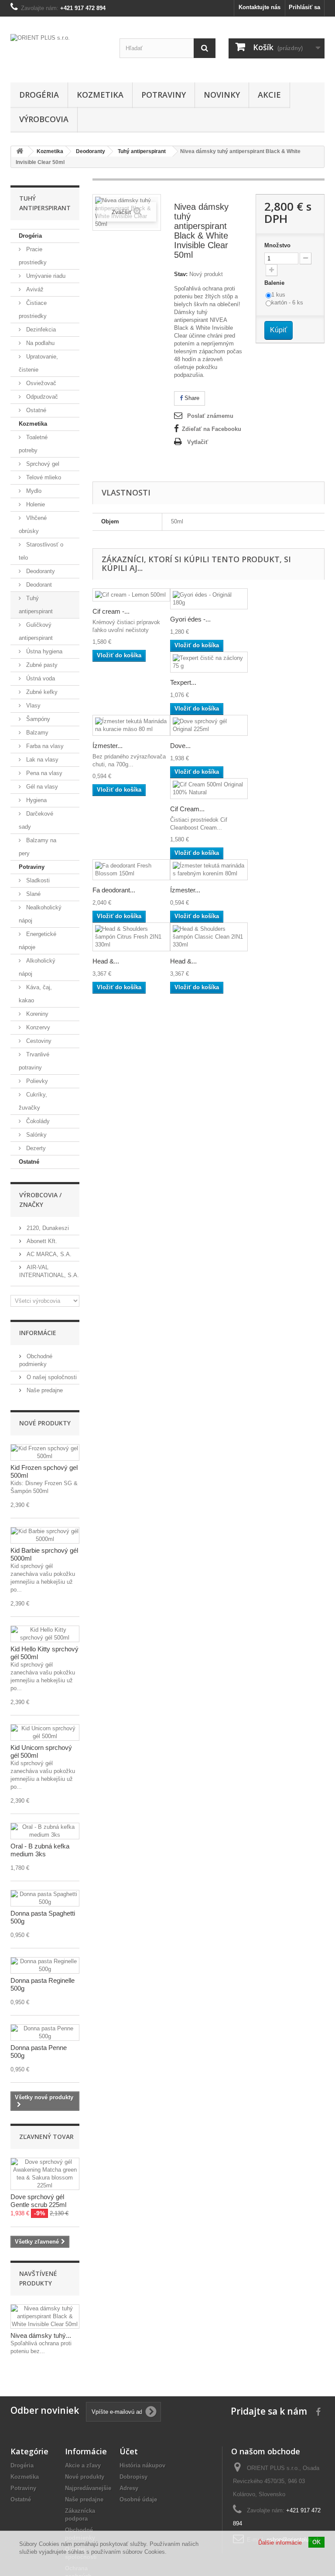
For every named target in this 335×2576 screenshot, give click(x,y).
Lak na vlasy (41, 760)
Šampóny (37, 719)
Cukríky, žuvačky (33, 1101)
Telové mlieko (43, 477)
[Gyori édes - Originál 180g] (209, 599)
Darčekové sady (36, 820)
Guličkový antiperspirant (36, 631)
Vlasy (32, 705)
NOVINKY (222, 95)
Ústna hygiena (43, 651)
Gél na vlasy (41, 787)
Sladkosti (37, 880)
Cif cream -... (111, 611)
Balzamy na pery (38, 847)
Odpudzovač (41, 397)
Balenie (275, 283)
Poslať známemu (210, 416)
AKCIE (269, 95)
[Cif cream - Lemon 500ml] (131, 595)
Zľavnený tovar (46, 2137)
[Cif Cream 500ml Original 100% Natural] (209, 789)
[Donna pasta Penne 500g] (45, 2033)
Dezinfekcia (40, 330)
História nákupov (142, 2465)
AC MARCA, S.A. (48, 1254)
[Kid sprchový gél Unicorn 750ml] (45, 1732)
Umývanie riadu (45, 276)
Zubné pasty (41, 665)
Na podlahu (39, 343)
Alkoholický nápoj (37, 967)
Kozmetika (100, 95)
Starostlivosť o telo (41, 551)
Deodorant (38, 585)
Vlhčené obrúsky (33, 524)
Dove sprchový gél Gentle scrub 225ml (38, 2201)
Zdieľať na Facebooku (212, 429)
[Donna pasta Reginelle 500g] (45, 1965)
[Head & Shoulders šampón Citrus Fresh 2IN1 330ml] (131, 937)
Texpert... (183, 682)
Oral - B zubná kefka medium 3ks (40, 1850)
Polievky (36, 1081)
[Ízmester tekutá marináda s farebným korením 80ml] (209, 870)
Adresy (129, 2488)
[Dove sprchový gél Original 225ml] (209, 725)
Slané (32, 894)
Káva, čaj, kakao (35, 994)
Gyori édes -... (190, 619)
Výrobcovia (44, 119)
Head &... (106, 961)
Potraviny (164, 95)
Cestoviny (38, 1041)
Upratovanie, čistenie (38, 363)
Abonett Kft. (41, 1241)
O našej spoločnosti (51, 1377)
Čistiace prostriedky (33, 309)
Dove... (180, 746)
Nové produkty (45, 1423)
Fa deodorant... (114, 890)
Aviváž (34, 289)
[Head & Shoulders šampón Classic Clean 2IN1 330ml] (209, 937)
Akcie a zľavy (83, 2465)
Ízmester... (108, 746)
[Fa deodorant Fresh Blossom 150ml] (131, 870)
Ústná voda (40, 678)
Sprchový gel (42, 464)
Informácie (38, 1333)
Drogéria (39, 95)
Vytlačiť (198, 442)
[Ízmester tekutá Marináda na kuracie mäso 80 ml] (131, 725)
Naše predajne (44, 1390)
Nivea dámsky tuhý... (41, 2335)
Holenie (35, 504)
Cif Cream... (187, 809)
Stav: (181, 274)
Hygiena (36, 800)
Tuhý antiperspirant (36, 605)
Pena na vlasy (43, 773)
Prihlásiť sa (304, 7)
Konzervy (37, 1027)
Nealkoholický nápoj (40, 914)
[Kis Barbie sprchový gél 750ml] (45, 1535)
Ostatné (35, 410)
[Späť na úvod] (20, 152)
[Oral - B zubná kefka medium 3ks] (45, 1831)
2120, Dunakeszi (47, 1228)
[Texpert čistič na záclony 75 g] (209, 662)
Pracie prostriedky (33, 256)
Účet (129, 2451)
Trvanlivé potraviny (34, 1061)
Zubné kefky (41, 692)
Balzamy (36, 733)
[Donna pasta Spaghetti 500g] (45, 1898)
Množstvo (277, 245)
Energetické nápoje (38, 941)
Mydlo (33, 491)
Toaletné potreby (33, 444)
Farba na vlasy (44, 746)
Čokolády (37, 1121)
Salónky (36, 1135)
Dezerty (35, 1148)
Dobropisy (133, 2477)
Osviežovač (40, 383)
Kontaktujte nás (260, 7)
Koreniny (36, 1014)
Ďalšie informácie (280, 2543)
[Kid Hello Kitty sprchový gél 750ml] (45, 1634)
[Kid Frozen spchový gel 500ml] (45, 1452)
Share (191, 398)
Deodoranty (40, 571)
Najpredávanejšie (88, 2488)
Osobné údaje (138, 2499)
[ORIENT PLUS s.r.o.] (58, 53)
